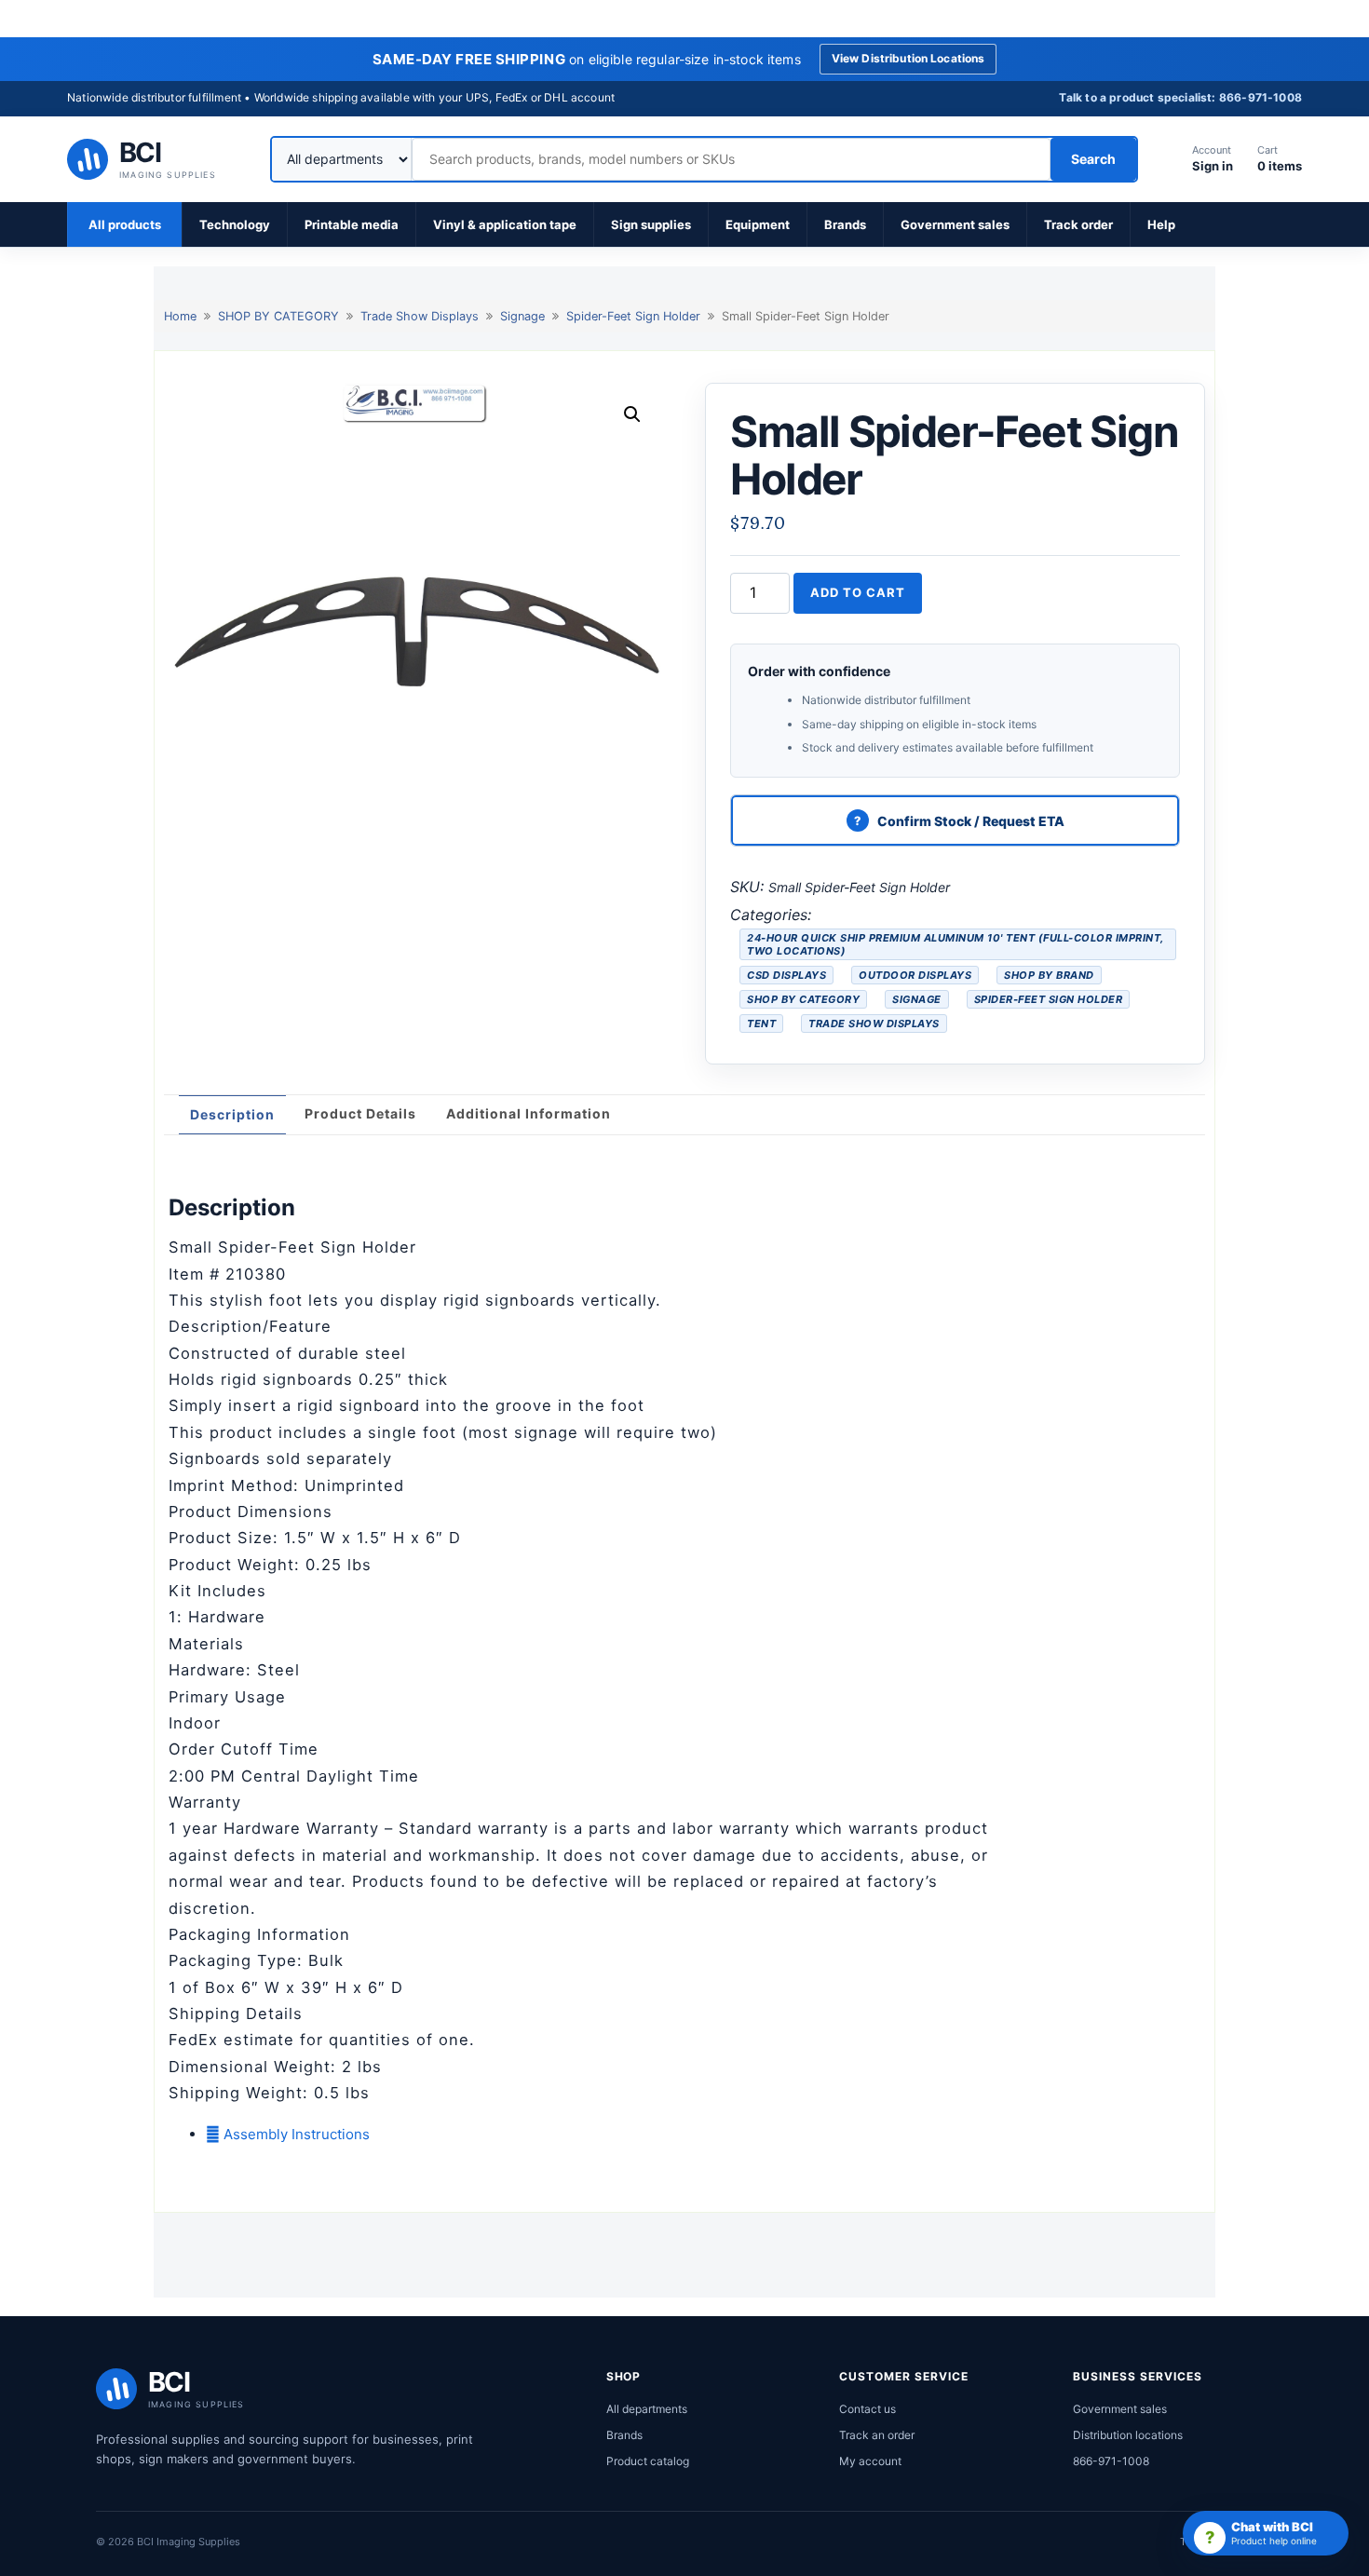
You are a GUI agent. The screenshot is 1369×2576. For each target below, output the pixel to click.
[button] (632, 414)
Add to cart (858, 592)
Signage (522, 316)
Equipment (758, 224)
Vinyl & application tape (505, 224)
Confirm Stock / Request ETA (971, 821)
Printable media (352, 224)
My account (870, 2461)
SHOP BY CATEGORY (278, 316)
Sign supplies (651, 224)
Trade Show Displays (420, 316)
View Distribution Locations (908, 58)
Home (180, 316)
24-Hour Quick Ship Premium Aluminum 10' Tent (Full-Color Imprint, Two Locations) (956, 944)
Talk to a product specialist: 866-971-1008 (1180, 97)
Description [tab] (232, 1114)
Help (1161, 224)
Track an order (877, 2435)
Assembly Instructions (295, 2134)
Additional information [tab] (529, 1113)
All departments (647, 2409)
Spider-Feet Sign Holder (633, 316)
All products (125, 224)
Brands (845, 224)
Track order (1078, 224)
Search (1093, 159)
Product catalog (648, 2461)
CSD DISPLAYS (786, 975)
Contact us (867, 2409)
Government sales (955, 224)
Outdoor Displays (915, 975)
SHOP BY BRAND (1049, 975)
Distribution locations (1128, 2435)
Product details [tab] (360, 1113)
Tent (761, 1024)
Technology (235, 224)
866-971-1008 (1111, 2461)
